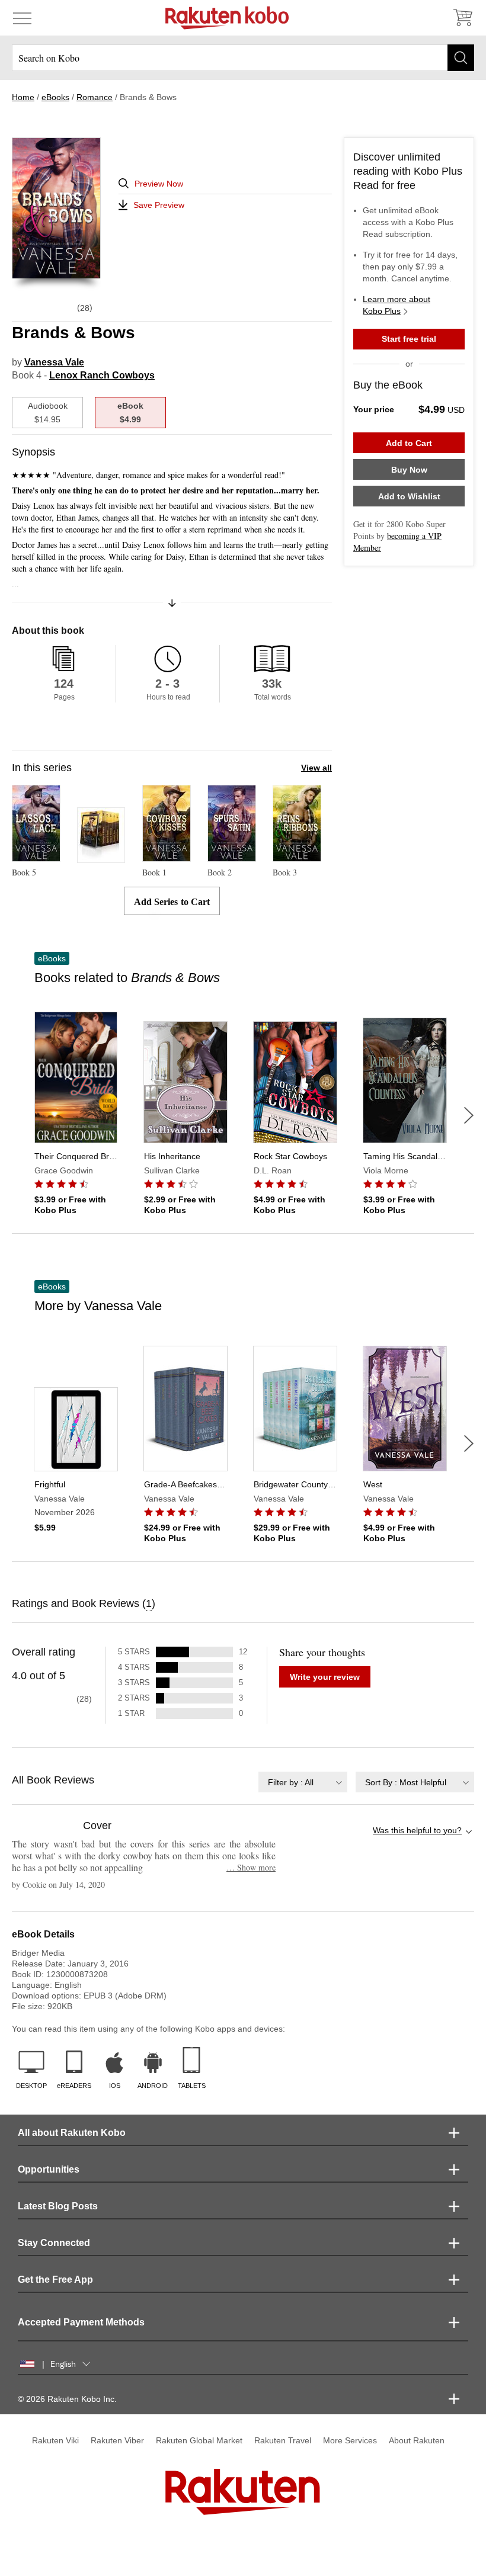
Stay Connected (54, 2243)
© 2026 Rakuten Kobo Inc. (67, 2399)
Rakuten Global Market (199, 2440)
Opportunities (49, 2169)
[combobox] (303, 1782)
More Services (350, 2440)
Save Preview (159, 205)
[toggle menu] (22, 18)
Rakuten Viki (55, 2440)
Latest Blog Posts (58, 2206)
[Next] (469, 1115)
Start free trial (409, 339)
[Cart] (462, 18)
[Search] (461, 58)
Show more (251, 1867)
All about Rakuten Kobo (72, 2133)
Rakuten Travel (283, 2440)
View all (316, 768)
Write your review (325, 1677)
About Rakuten (417, 2440)
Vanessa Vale (54, 362)
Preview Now (159, 184)
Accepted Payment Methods (81, 2322)
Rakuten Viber (117, 2440)
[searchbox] (243, 58)
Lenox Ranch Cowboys (102, 375)
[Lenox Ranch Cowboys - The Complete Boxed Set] (101, 857)
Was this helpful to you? (417, 1830)
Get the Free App (55, 2280)
